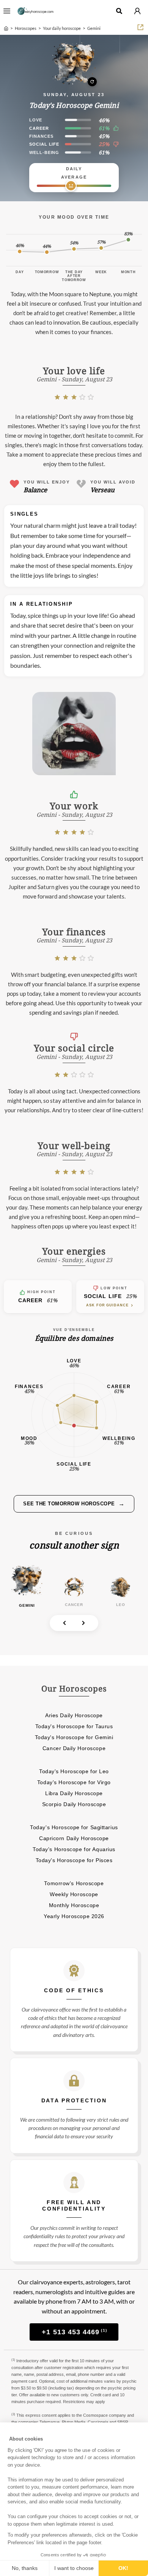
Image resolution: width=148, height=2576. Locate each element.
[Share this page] (140, 27)
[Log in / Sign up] (137, 11)
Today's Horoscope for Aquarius (74, 1849)
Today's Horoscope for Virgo (74, 1782)
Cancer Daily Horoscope (74, 1748)
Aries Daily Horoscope (74, 1715)
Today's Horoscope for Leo (74, 1771)
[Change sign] (74, 64)
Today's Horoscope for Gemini (74, 1737)
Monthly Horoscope (74, 1905)
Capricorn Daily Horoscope (74, 1838)
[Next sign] (83, 1623)
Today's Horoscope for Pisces (74, 1860)
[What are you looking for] (119, 11)
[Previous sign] (65, 1623)
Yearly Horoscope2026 (74, 1916)
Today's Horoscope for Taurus (74, 1726)
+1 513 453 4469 (74, 2332)
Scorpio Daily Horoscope (74, 1804)
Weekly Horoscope (74, 1894)
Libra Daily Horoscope (74, 1793)
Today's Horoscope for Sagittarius (74, 1827)
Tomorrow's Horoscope (74, 1883)
